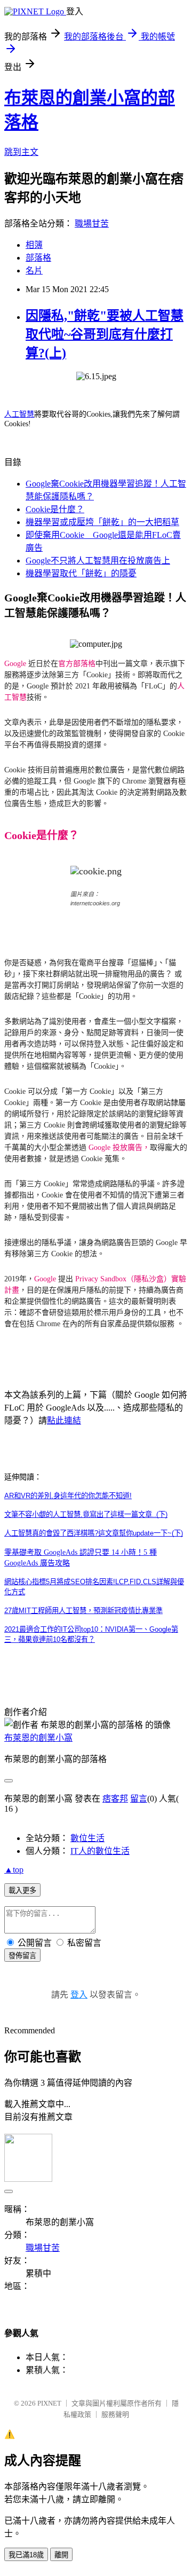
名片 (34, 271)
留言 (139, 1799)
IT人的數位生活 (100, 1851)
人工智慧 (19, 414)
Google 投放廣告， (119, 1148)
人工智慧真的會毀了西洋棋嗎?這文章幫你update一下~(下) (94, 1533)
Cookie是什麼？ (55, 509)
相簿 (34, 245)
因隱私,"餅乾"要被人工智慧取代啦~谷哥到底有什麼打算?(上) (105, 334)
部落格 (38, 258)
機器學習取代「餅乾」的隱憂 (81, 573)
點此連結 (64, 1420)
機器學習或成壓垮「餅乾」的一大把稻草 (102, 522)
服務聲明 (115, 2414)
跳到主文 (21, 152)
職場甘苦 (92, 224)
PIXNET (49, 2403)
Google (15, 664)
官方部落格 (77, 664)
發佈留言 (22, 1956)
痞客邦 (115, 1799)
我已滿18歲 (26, 2555)
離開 (61, 2555)
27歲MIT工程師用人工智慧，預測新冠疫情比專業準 (83, 1611)
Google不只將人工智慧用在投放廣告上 (98, 561)
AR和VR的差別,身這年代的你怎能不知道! (68, 1496)
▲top (14, 1870)
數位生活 (87, 1838)
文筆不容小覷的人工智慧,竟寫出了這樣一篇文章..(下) (86, 1514)
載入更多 (22, 1890)
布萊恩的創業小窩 (38, 1738)
